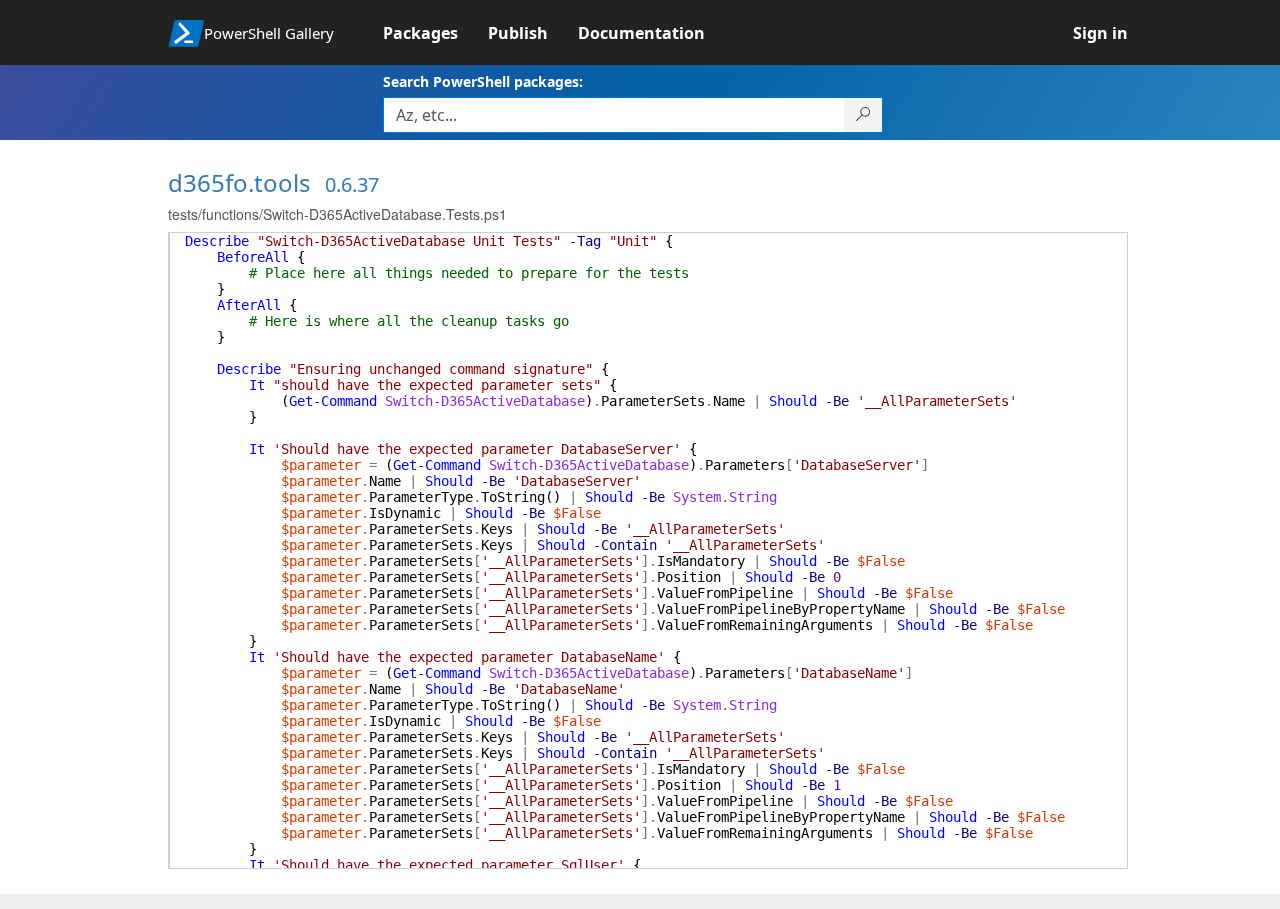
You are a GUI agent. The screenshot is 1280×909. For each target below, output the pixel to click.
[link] (435, 33)
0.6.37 (352, 184)
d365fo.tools (239, 182)
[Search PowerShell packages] (863, 115)
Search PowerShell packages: (483, 81)
